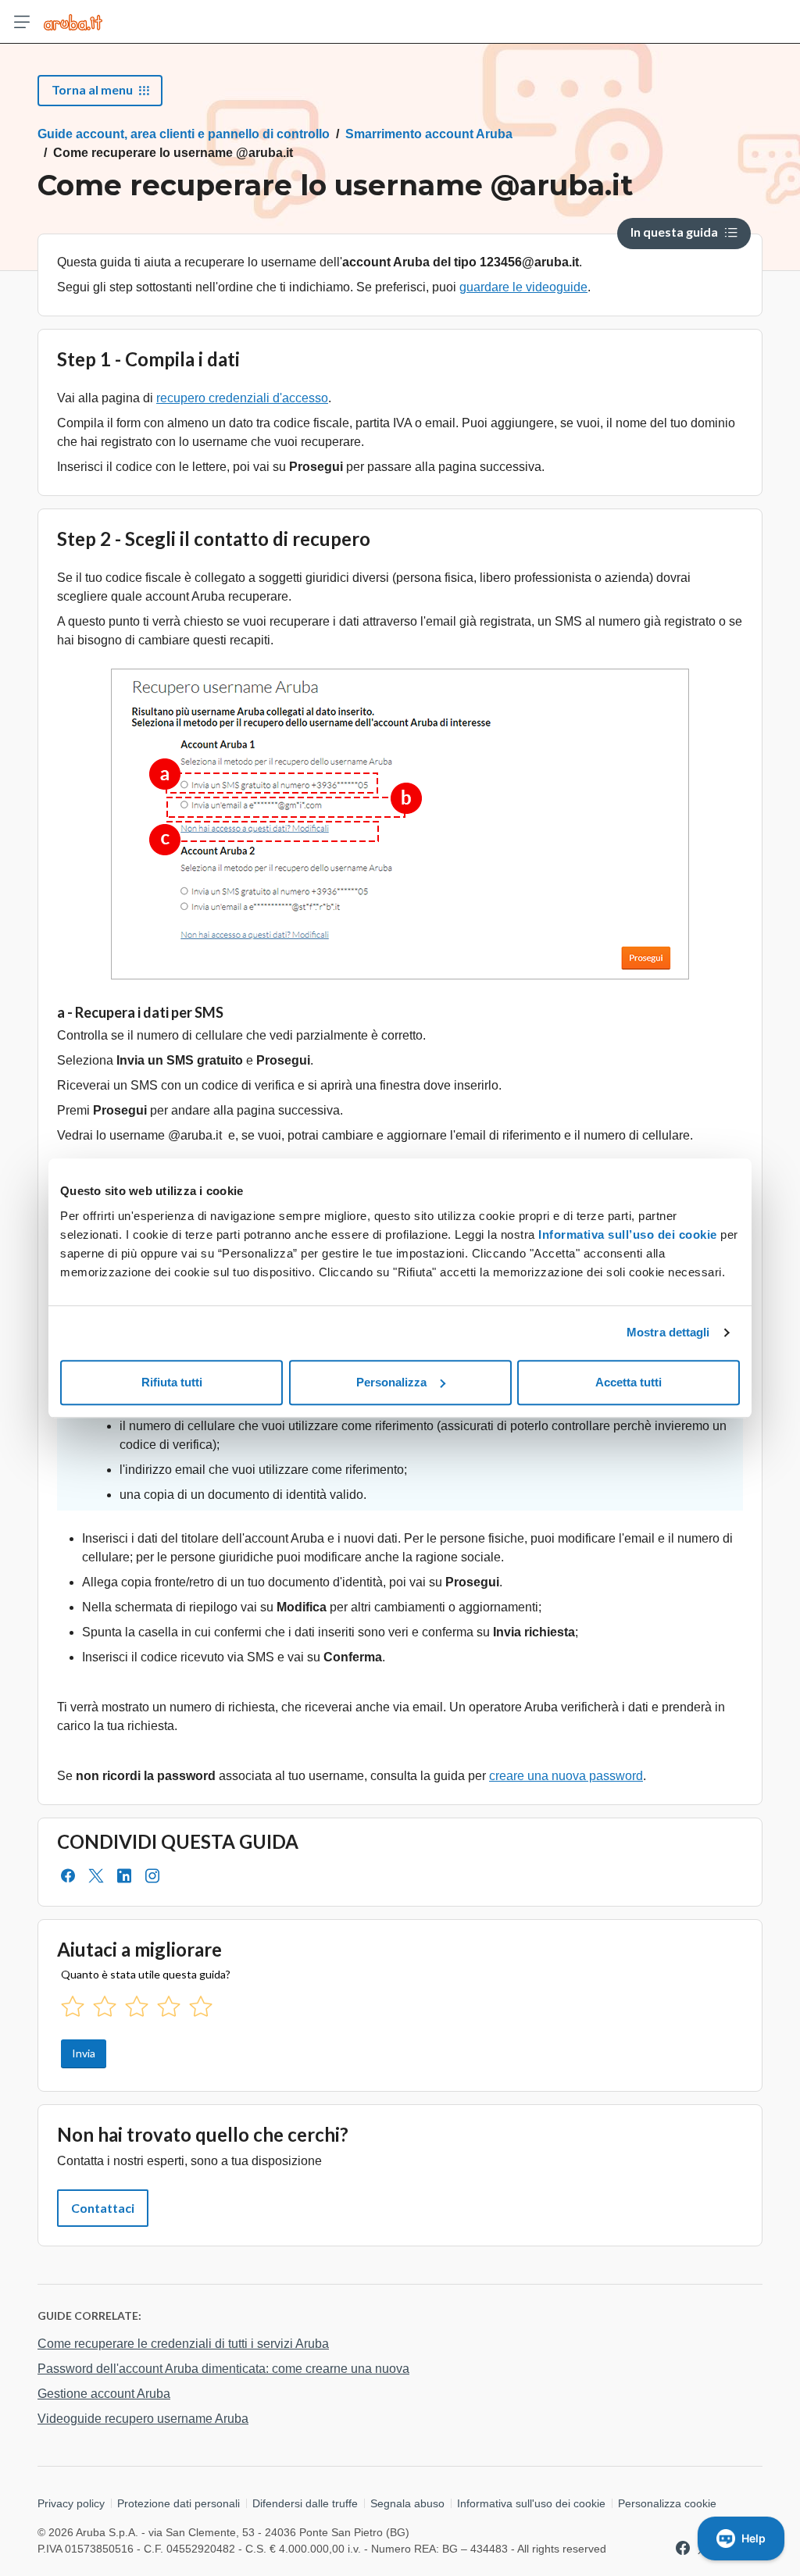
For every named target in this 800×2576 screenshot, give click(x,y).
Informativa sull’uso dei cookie (626, 1234)
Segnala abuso (407, 2503)
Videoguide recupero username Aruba (143, 2419)
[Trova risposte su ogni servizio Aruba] (73, 22)
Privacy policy (71, 2503)
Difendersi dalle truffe (305, 2503)
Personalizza (391, 1382)
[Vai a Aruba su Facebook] (683, 2548)
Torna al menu (92, 89)
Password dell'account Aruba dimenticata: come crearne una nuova (223, 2369)
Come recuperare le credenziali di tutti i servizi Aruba (183, 2344)
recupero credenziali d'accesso (242, 398)
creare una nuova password (566, 1776)
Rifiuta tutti (172, 1382)
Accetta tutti (629, 1382)
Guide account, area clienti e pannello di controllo (184, 134)
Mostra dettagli (668, 1332)
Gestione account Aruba (104, 2394)
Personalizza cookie (667, 2503)
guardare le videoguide (523, 287)
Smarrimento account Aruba (429, 134)
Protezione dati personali (179, 2503)
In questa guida (674, 232)
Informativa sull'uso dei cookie (531, 2503)
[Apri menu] (22, 22)
